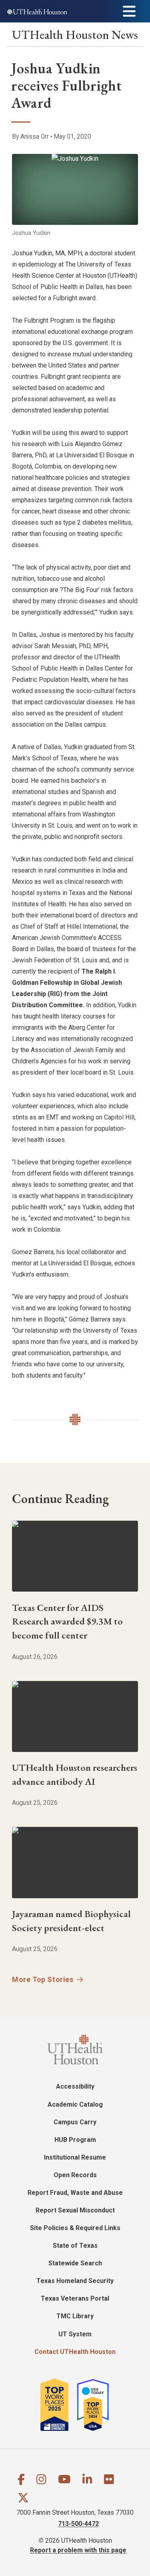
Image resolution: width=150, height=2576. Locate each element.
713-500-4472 (78, 2524)
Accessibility (75, 2086)
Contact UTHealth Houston (75, 2352)
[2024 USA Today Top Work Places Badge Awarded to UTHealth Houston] (96, 2405)
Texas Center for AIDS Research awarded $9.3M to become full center (67, 1621)
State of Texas (75, 2246)
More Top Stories (43, 1979)
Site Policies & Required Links (75, 2228)
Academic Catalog (75, 2104)
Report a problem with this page (78, 2550)
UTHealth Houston (75, 35)
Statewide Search (75, 2263)
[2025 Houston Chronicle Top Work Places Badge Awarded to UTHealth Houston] (58, 2405)
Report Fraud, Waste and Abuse (75, 2193)
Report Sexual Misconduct (75, 2210)
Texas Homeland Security (75, 2281)
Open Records (75, 2175)
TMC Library (75, 2316)
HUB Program (75, 2140)
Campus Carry (75, 2122)
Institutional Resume (75, 2157)
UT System (75, 2334)
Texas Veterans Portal (75, 2298)
